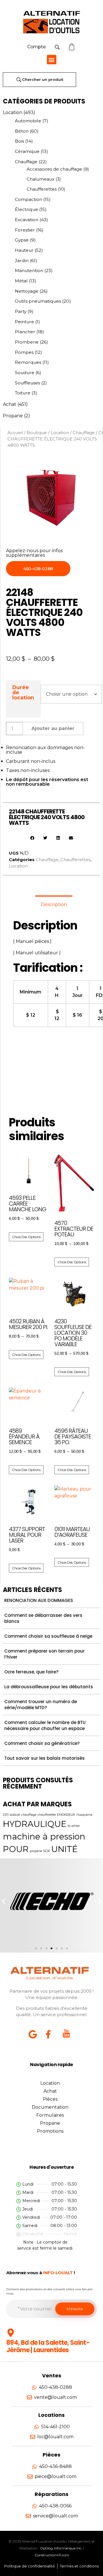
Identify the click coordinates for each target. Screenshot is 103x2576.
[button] (52, 60)
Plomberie (27, 342)
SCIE (47, 1851)
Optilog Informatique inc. (61, 2548)
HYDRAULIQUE (35, 1824)
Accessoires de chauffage (54, 169)
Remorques (28, 362)
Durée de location (23, 692)
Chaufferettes (42, 189)
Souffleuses (27, 383)
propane (36, 1851)
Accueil (15, 433)
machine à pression (44, 1836)
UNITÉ (64, 1849)
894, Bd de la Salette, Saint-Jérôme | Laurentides (48, 2346)
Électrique (26, 209)
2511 (6, 1815)
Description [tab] (54, 904)
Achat (10, 404)
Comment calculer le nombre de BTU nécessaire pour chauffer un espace (45, 1725)
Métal (21, 281)
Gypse (22, 240)
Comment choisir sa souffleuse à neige (48, 1636)
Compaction (28, 199)
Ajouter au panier (53, 728)
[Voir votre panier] (72, 47)
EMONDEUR (66, 1815)
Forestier (25, 230)
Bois (19, 141)
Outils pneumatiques (38, 301)
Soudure (25, 373)
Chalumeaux (40, 179)
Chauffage (26, 162)
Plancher (25, 332)
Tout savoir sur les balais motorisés (44, 1758)
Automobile (28, 121)
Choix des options (26, 1237)
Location (13, 112)
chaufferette (47, 1815)
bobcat (15, 1815)
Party (21, 311)
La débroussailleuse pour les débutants (49, 1687)
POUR (16, 1849)
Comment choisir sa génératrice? (42, 1743)
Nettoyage (27, 291)
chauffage (29, 1815)
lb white (74, 1826)
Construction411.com (52, 2555)
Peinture (24, 322)
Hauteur (24, 250)
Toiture (23, 393)
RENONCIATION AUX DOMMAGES (39, 1600)
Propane (13, 416)
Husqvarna (84, 1815)
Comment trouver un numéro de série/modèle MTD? (41, 1705)
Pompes (24, 352)
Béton (22, 131)
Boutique (37, 433)
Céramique (27, 151)
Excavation (27, 220)
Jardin (22, 261)
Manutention (29, 271)
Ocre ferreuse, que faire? (31, 1672)
